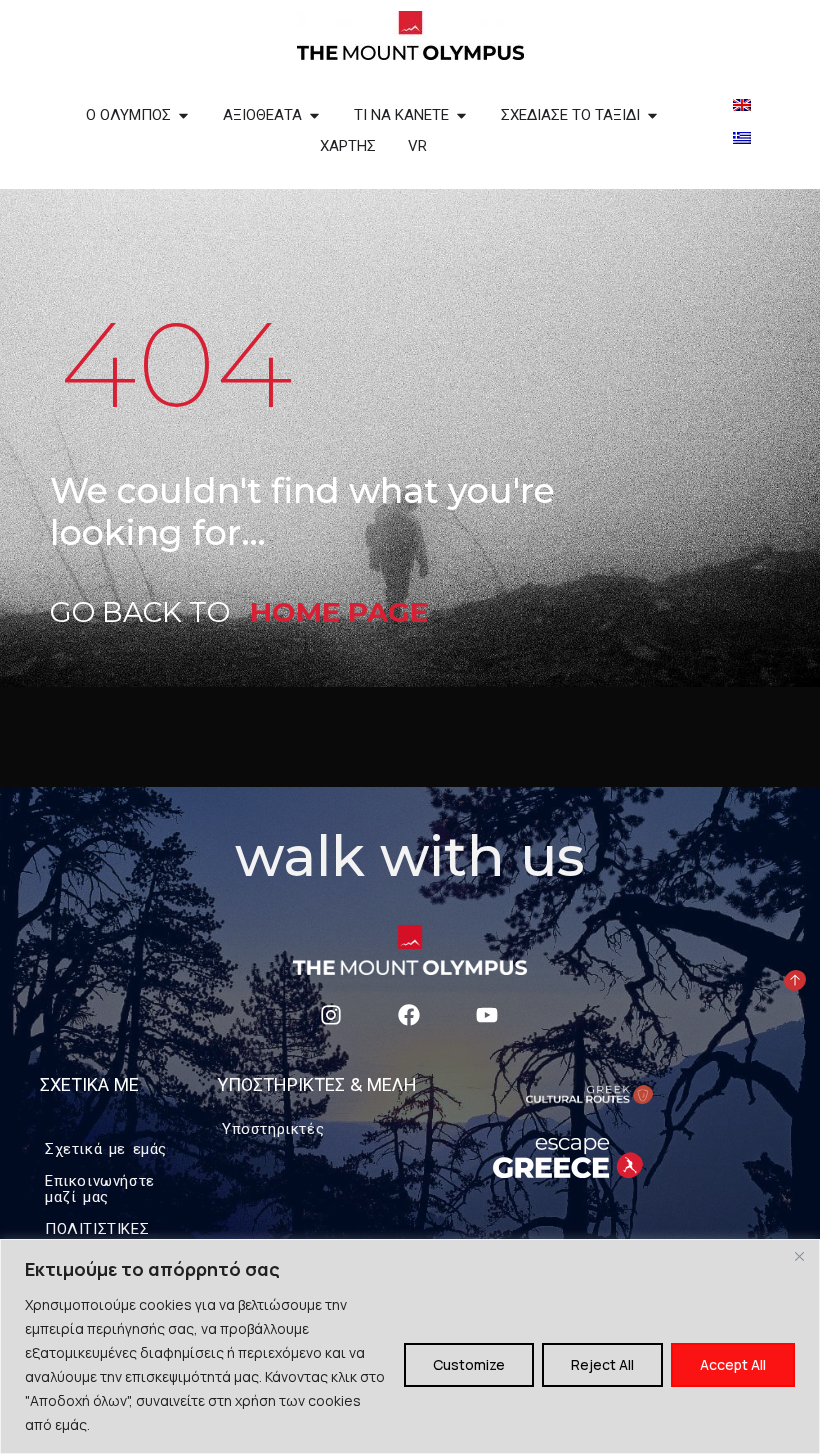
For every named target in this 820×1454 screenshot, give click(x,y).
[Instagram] (331, 1014)
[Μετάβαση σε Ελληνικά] (742, 136)
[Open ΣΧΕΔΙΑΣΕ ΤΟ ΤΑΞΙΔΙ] (652, 115)
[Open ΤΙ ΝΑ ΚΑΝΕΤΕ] (461, 115)
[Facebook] (408, 1014)
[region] (410, 1346)
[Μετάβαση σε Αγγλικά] (742, 103)
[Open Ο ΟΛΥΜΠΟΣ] (183, 115)
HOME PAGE (339, 612)
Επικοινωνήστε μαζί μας (100, 1189)
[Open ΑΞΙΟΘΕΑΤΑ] (314, 115)
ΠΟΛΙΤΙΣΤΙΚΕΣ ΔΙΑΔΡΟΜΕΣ (97, 1237)
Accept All (733, 1364)
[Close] (799, 1256)
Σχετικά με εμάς (106, 1148)
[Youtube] (486, 1014)
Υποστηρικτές (273, 1128)
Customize (469, 1364)
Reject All (602, 1364)
